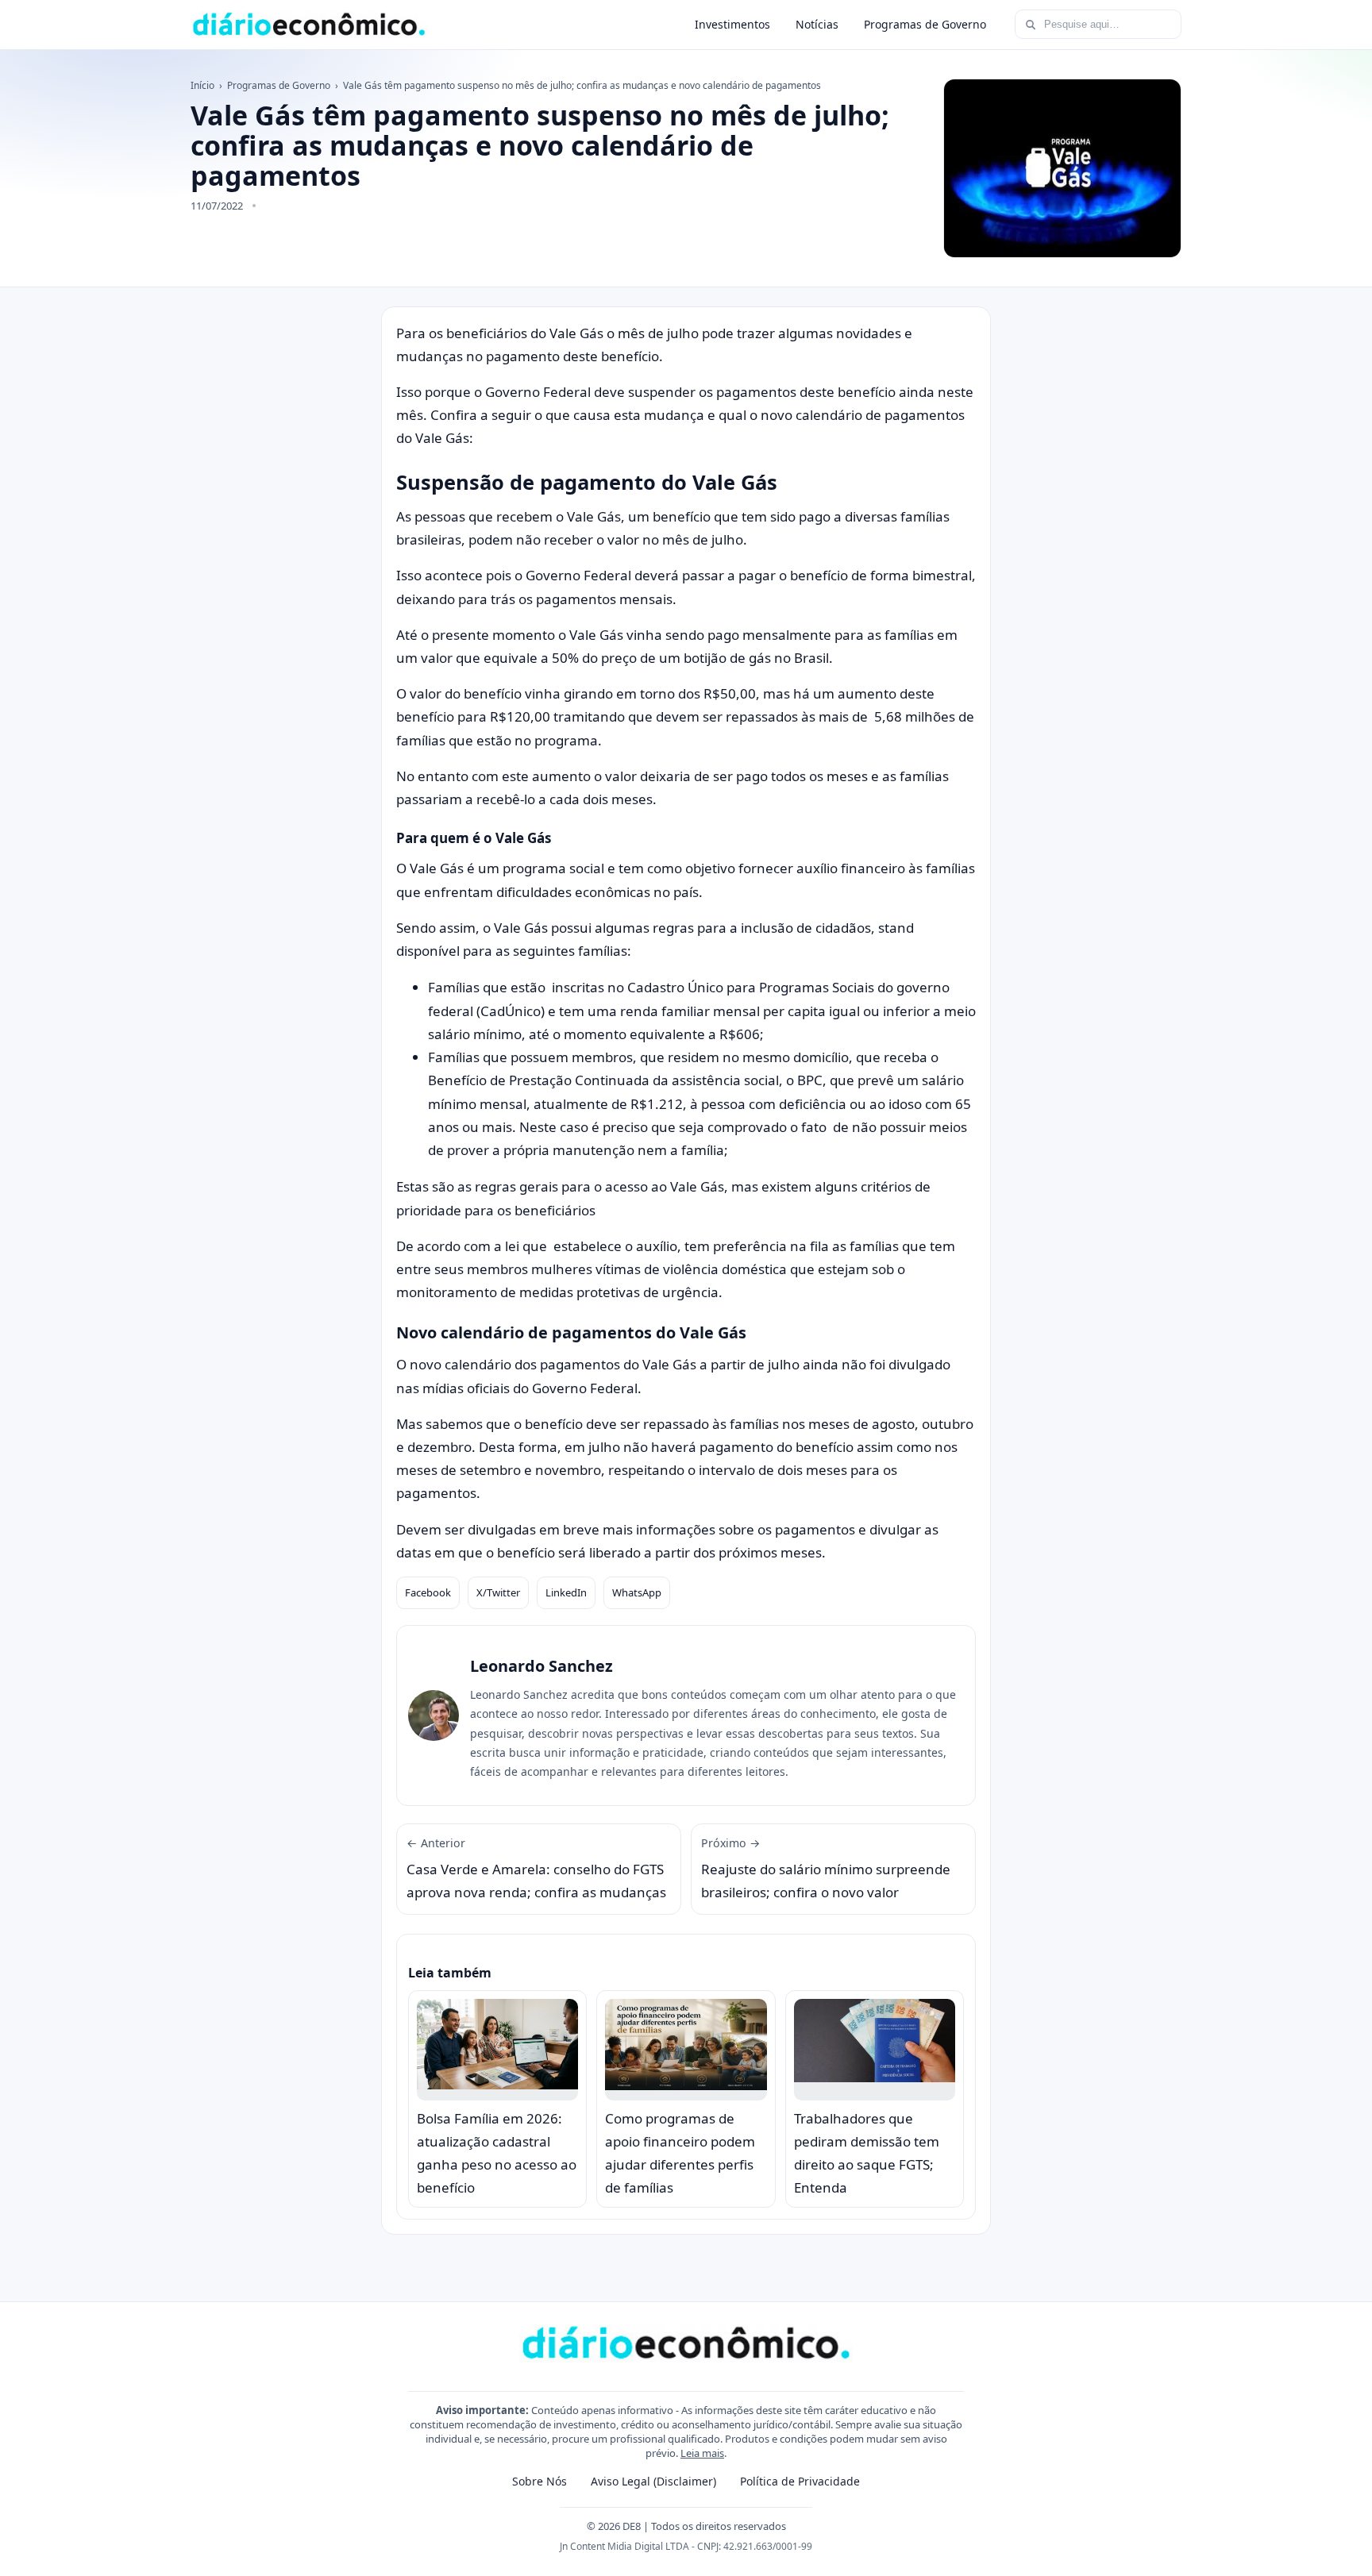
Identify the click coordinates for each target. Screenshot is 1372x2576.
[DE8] (309, 25)
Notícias (817, 24)
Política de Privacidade (800, 2481)
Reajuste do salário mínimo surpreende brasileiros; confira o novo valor (826, 1869)
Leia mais (702, 2453)
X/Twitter (498, 1592)
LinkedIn (566, 1592)
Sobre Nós (540, 2481)
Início (202, 85)
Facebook (428, 1592)
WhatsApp (637, 1592)
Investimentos (732, 24)
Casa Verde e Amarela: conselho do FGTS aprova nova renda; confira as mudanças (536, 1869)
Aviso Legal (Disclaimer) (653, 2481)
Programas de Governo (925, 24)
